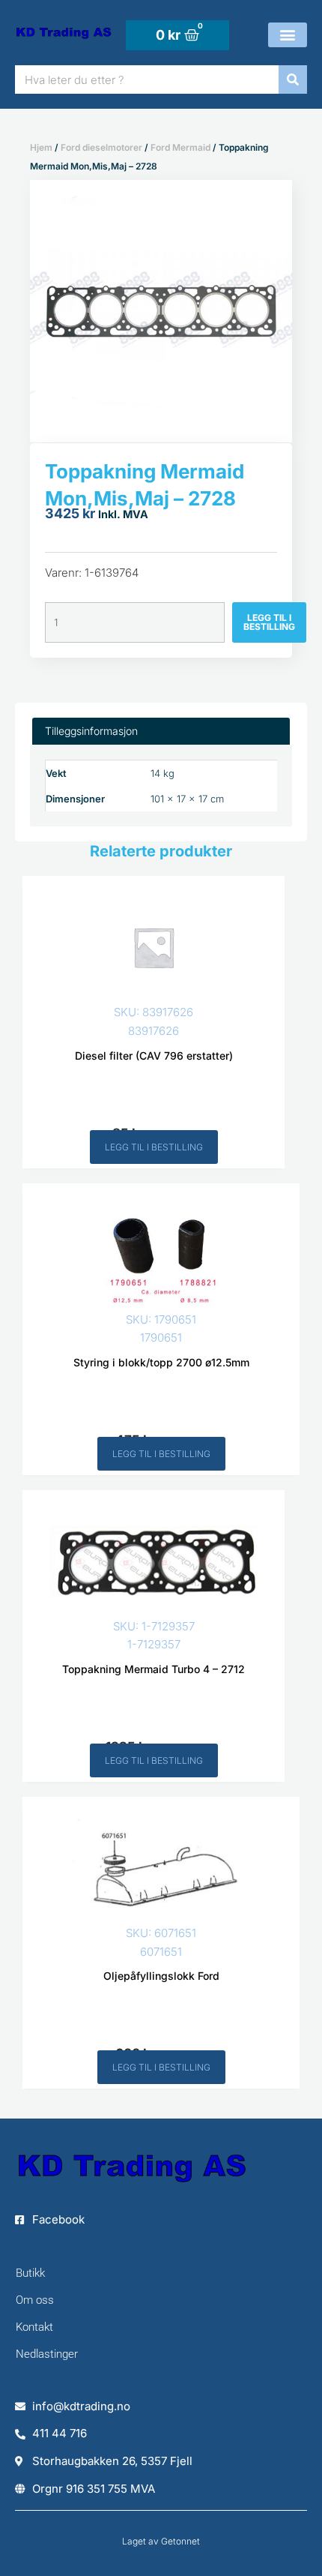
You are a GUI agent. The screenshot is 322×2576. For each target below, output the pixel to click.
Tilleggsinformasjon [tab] (91, 731)
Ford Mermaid (180, 147)
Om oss (35, 2300)
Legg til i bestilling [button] (154, 1147)
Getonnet (180, 2541)
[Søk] (293, 79)
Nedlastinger (47, 2354)
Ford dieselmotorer (101, 147)
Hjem (41, 147)
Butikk (30, 2273)
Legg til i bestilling (269, 622)
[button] (288, 35)
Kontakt (34, 2327)
